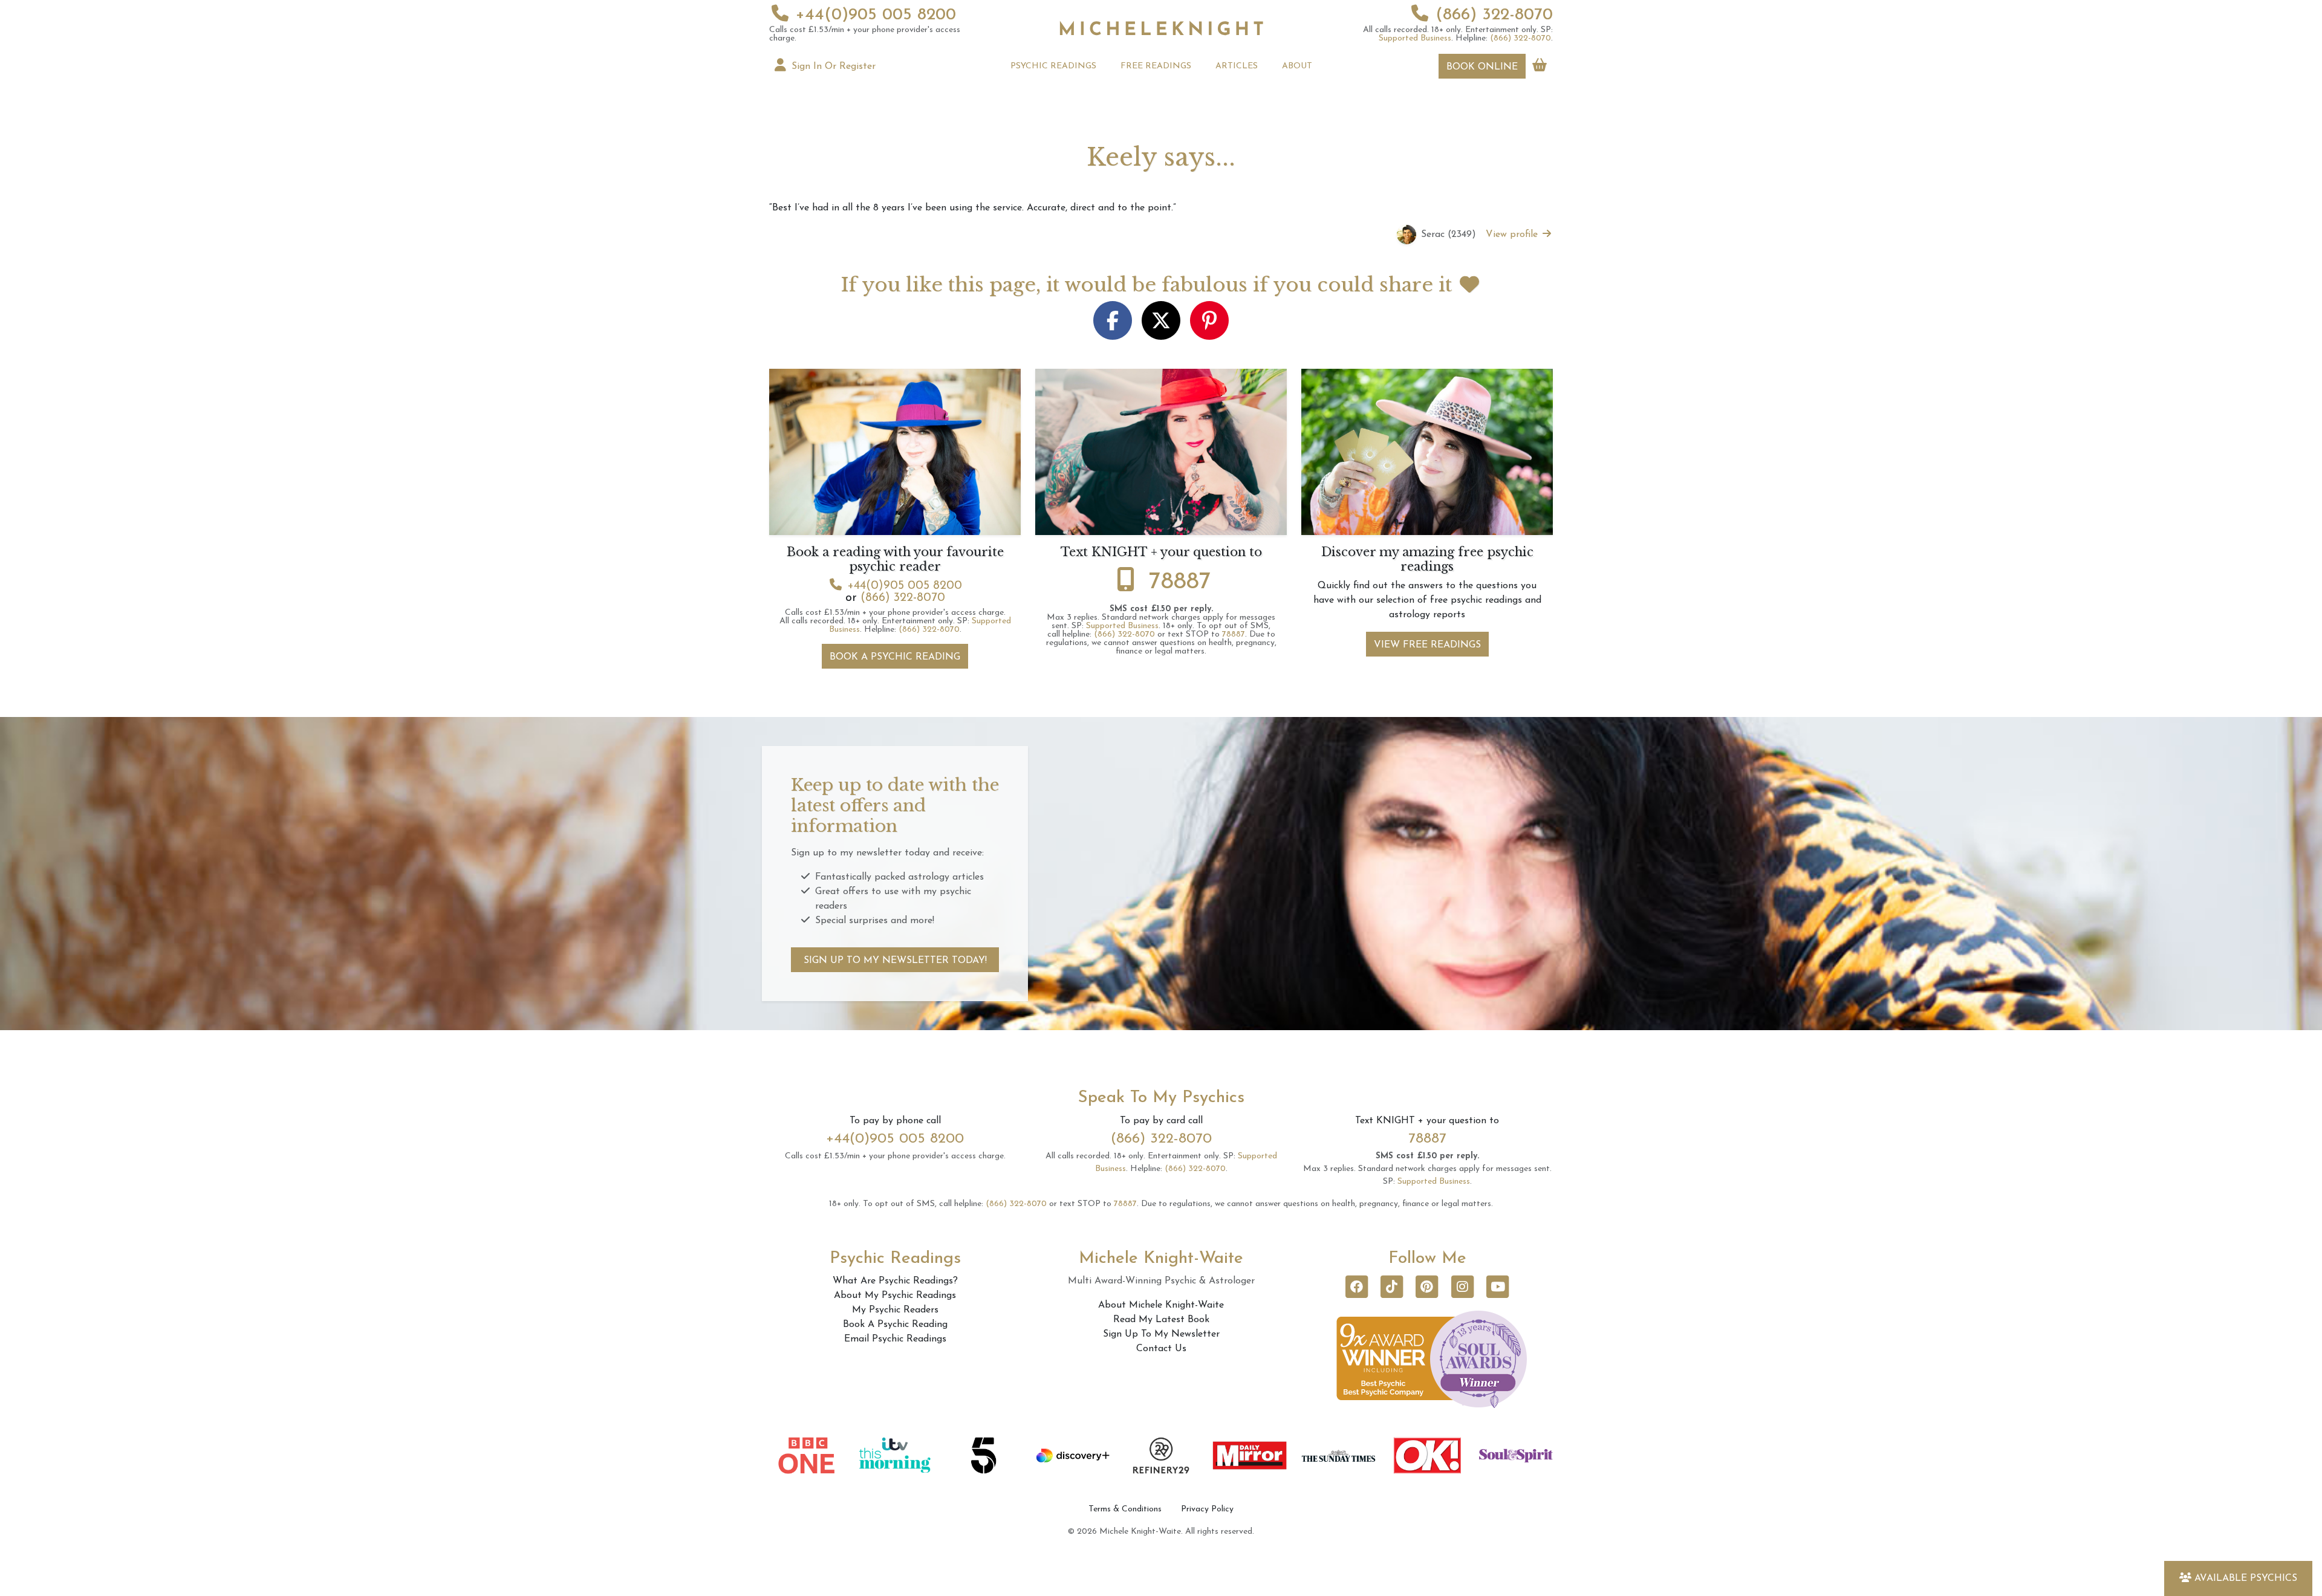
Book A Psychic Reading (895, 657)
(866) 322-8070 (1494, 15)
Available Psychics (2246, 1578)
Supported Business (1415, 38)
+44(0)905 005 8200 (876, 15)
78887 (1180, 582)
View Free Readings (1427, 645)
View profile (1513, 235)
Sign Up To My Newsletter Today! (895, 961)
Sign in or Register (832, 66)
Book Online (1482, 67)
